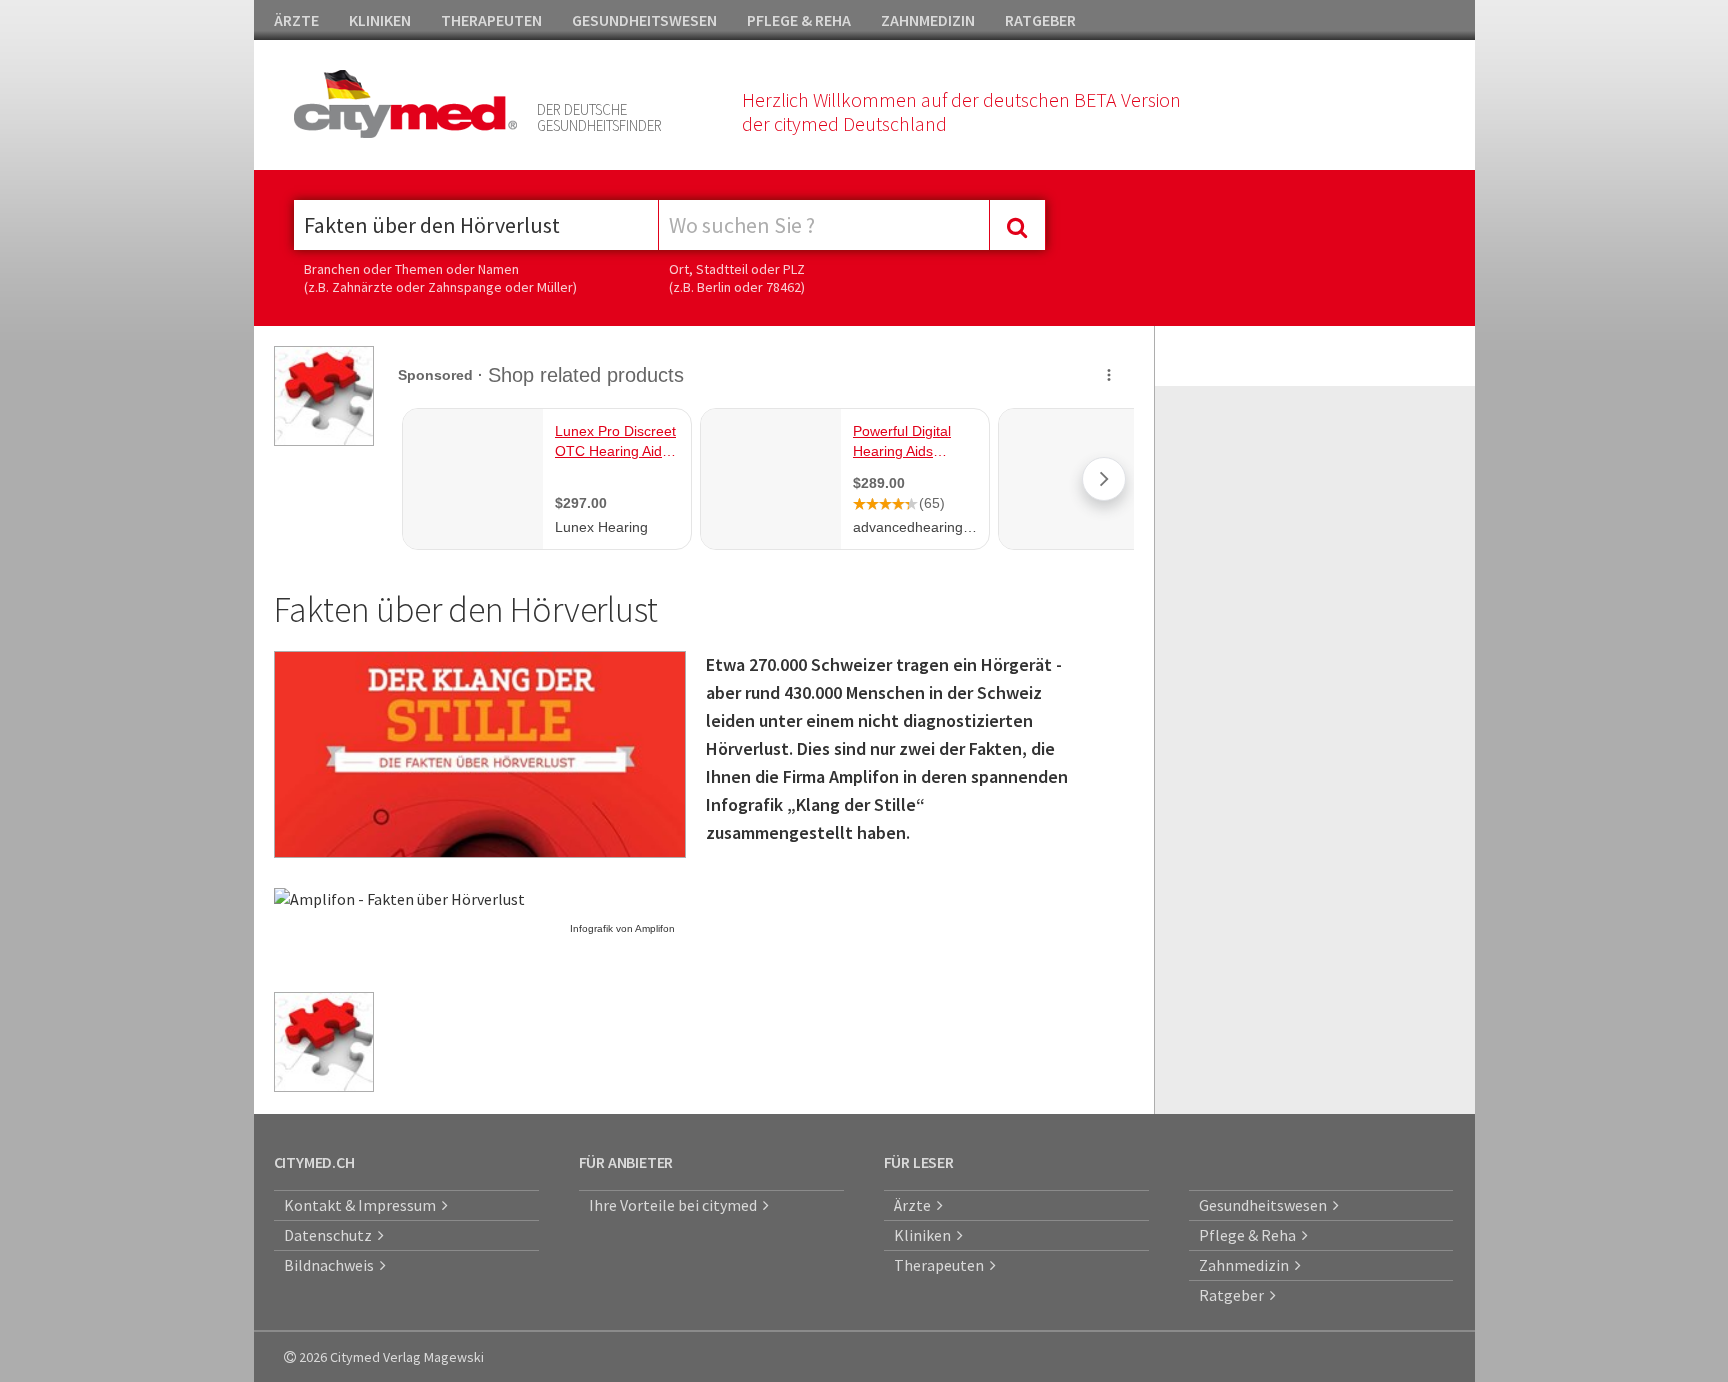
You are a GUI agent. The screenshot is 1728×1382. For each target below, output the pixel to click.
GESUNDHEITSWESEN (644, 20)
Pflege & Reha (1250, 1235)
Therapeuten (942, 1265)
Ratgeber (1234, 1295)
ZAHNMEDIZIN (928, 20)
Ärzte (915, 1205)
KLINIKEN (380, 20)
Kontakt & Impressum (363, 1205)
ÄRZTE (296, 20)
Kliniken (925, 1235)
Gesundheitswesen (1266, 1205)
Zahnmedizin (1247, 1265)
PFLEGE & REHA (799, 20)
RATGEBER (1040, 20)
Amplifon (655, 928)
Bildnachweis (332, 1265)
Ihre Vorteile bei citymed (676, 1205)
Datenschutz (331, 1235)
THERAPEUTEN (491, 20)
